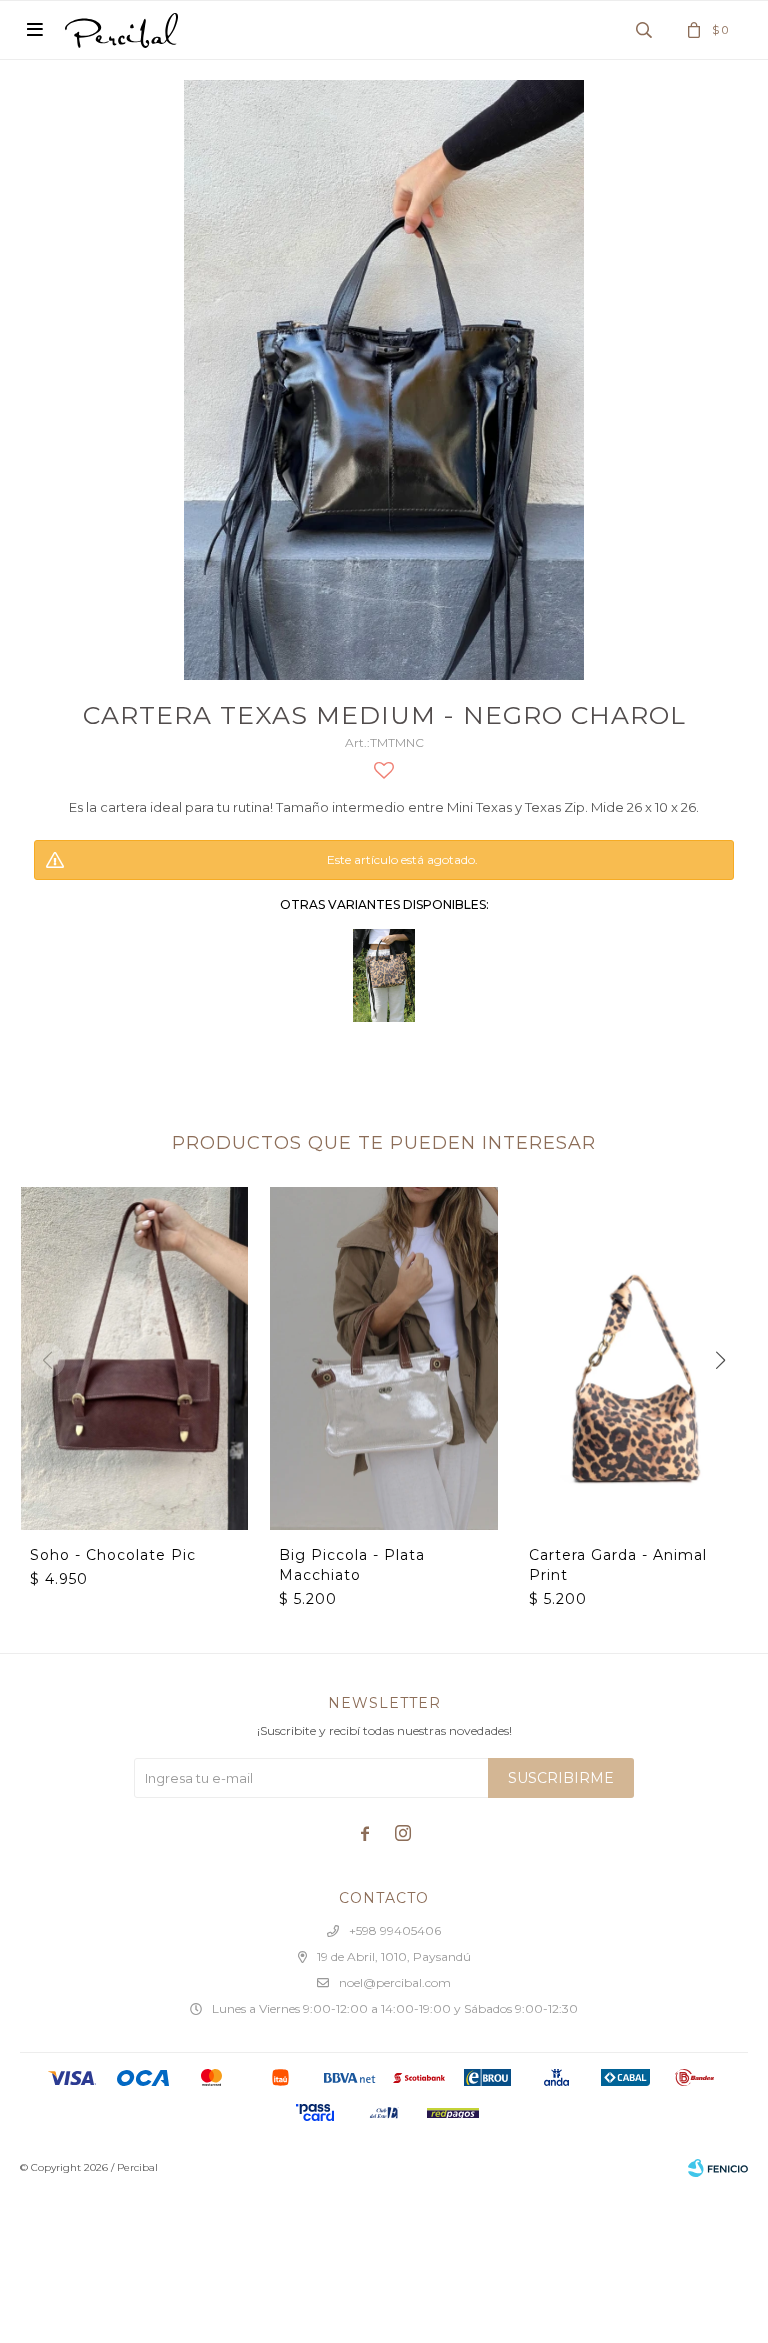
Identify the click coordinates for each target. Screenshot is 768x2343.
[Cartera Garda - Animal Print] (633, 1358)
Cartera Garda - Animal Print (618, 1565)
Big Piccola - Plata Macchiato (352, 1565)
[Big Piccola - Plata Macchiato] (383, 1358)
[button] (720, 1360)
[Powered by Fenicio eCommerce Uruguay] (718, 2168)
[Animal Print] (384, 975)
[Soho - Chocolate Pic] (134, 1358)
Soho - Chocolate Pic (113, 1555)
